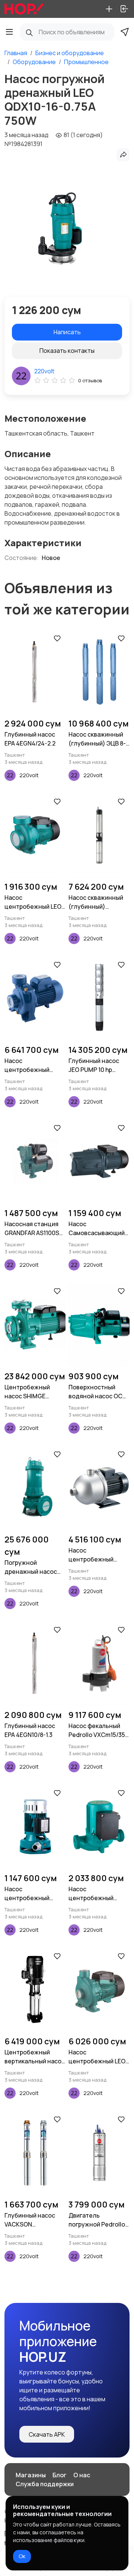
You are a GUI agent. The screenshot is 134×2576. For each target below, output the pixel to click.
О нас (82, 2475)
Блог (60, 2475)
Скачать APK (47, 2434)
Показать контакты (67, 351)
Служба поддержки (45, 2484)
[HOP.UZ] (24, 9)
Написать (67, 332)
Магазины (31, 2475)
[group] (60, 228)
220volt (44, 371)
